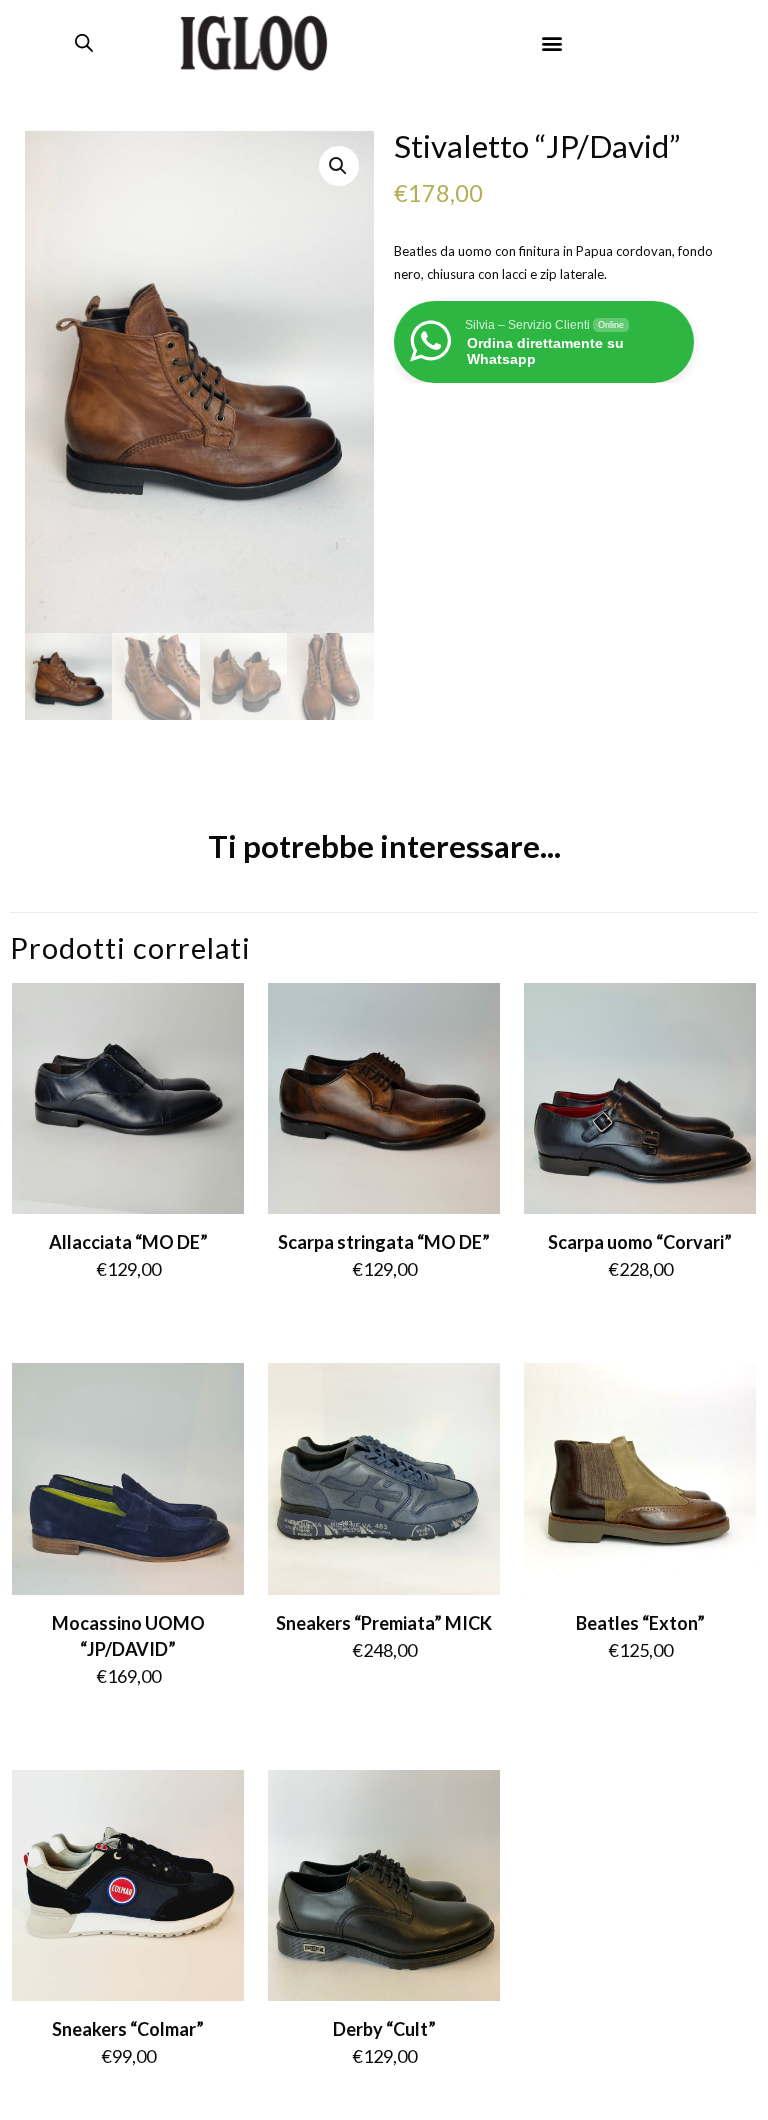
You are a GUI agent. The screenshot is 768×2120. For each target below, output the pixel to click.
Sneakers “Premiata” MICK (384, 1623)
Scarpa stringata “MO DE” (384, 1242)
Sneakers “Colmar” (128, 2029)
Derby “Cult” (384, 2029)
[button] (551, 42)
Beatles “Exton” (640, 1623)
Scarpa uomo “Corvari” (640, 1242)
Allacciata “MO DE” (128, 1242)
